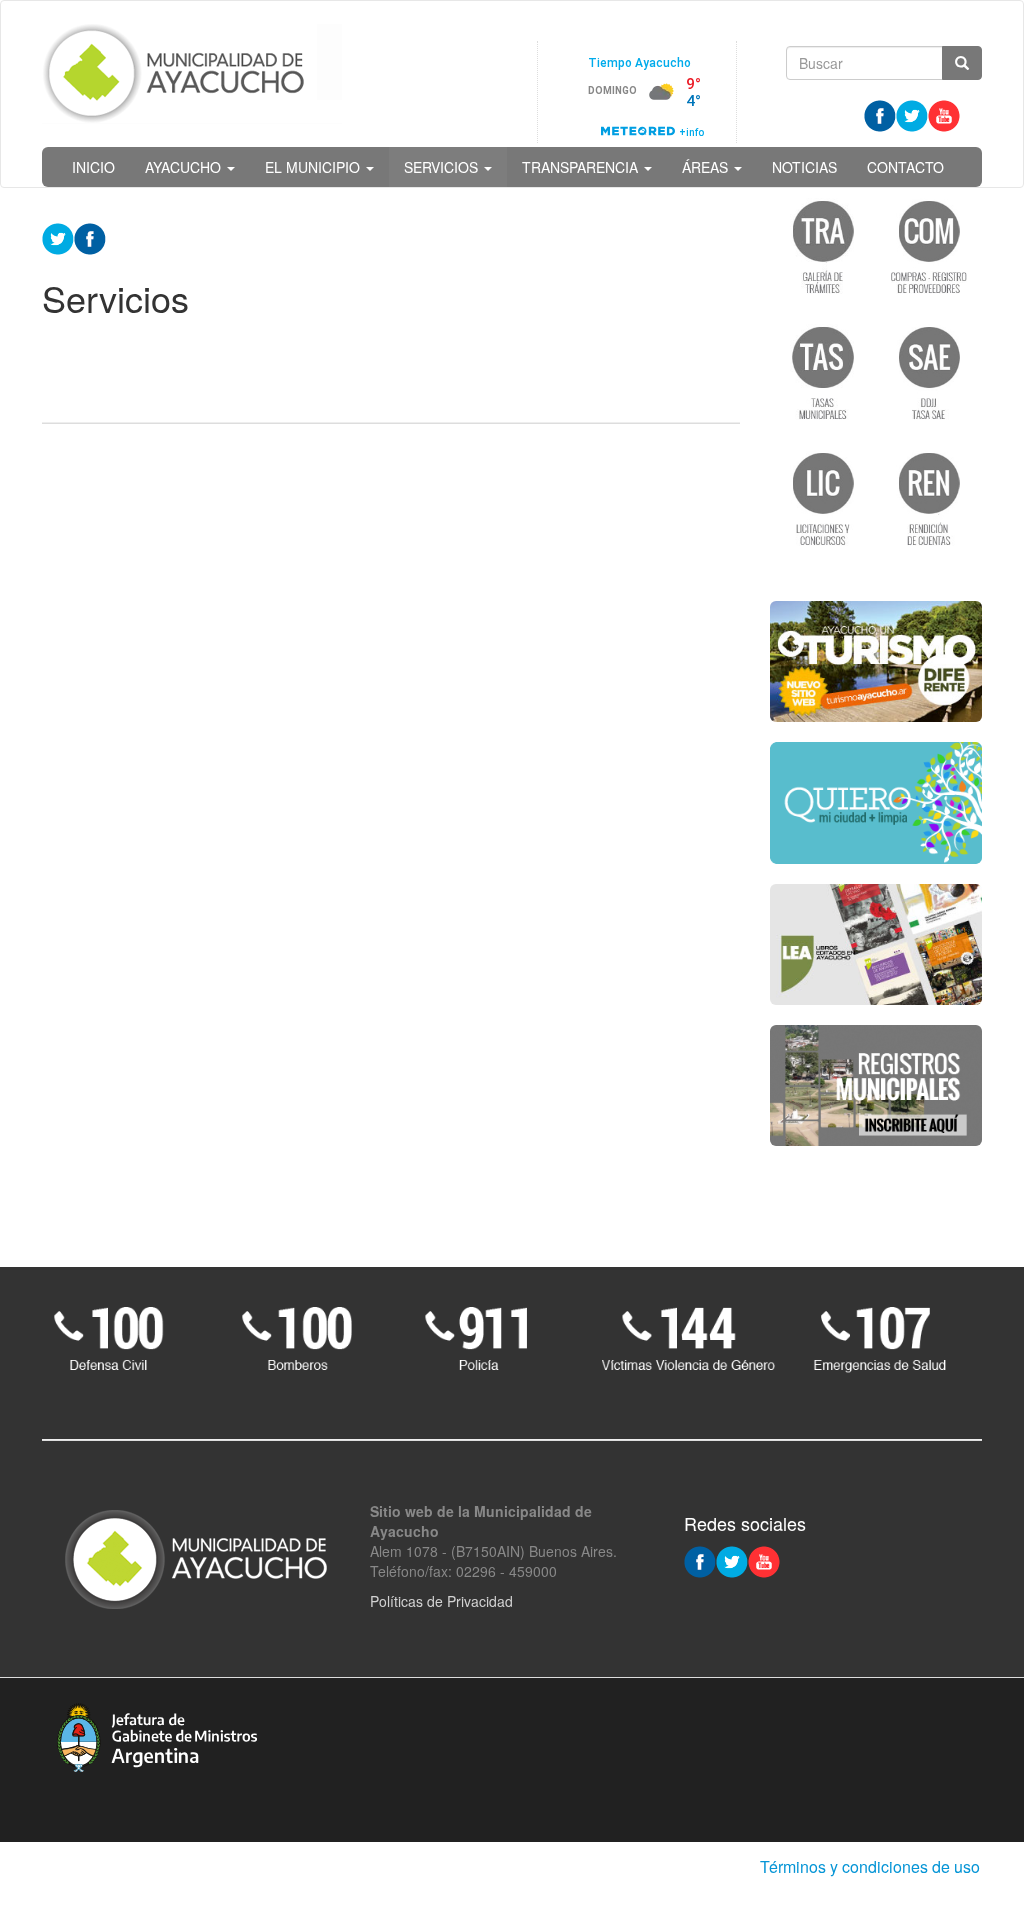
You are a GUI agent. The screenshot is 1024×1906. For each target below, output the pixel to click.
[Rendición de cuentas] (929, 498)
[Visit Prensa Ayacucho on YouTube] (944, 114)
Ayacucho (185, 167)
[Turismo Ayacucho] (876, 661)
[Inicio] (192, 74)
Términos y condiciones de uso (870, 1866)
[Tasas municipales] (823, 372)
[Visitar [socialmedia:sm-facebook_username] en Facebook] (90, 237)
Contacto (905, 167)
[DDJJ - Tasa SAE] (929, 372)
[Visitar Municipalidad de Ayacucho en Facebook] (880, 114)
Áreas (707, 167)
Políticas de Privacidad (441, 1601)
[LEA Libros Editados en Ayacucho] (876, 944)
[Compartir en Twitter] (58, 237)
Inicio (93, 167)
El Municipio (314, 167)
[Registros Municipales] (876, 1086)
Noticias (804, 167)
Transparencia (582, 167)
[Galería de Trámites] (823, 246)
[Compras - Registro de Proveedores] (929, 246)
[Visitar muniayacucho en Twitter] (912, 114)
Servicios (443, 167)
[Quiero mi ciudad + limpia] (876, 802)
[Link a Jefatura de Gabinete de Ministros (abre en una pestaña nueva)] (157, 1735)
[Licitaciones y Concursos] (823, 498)
